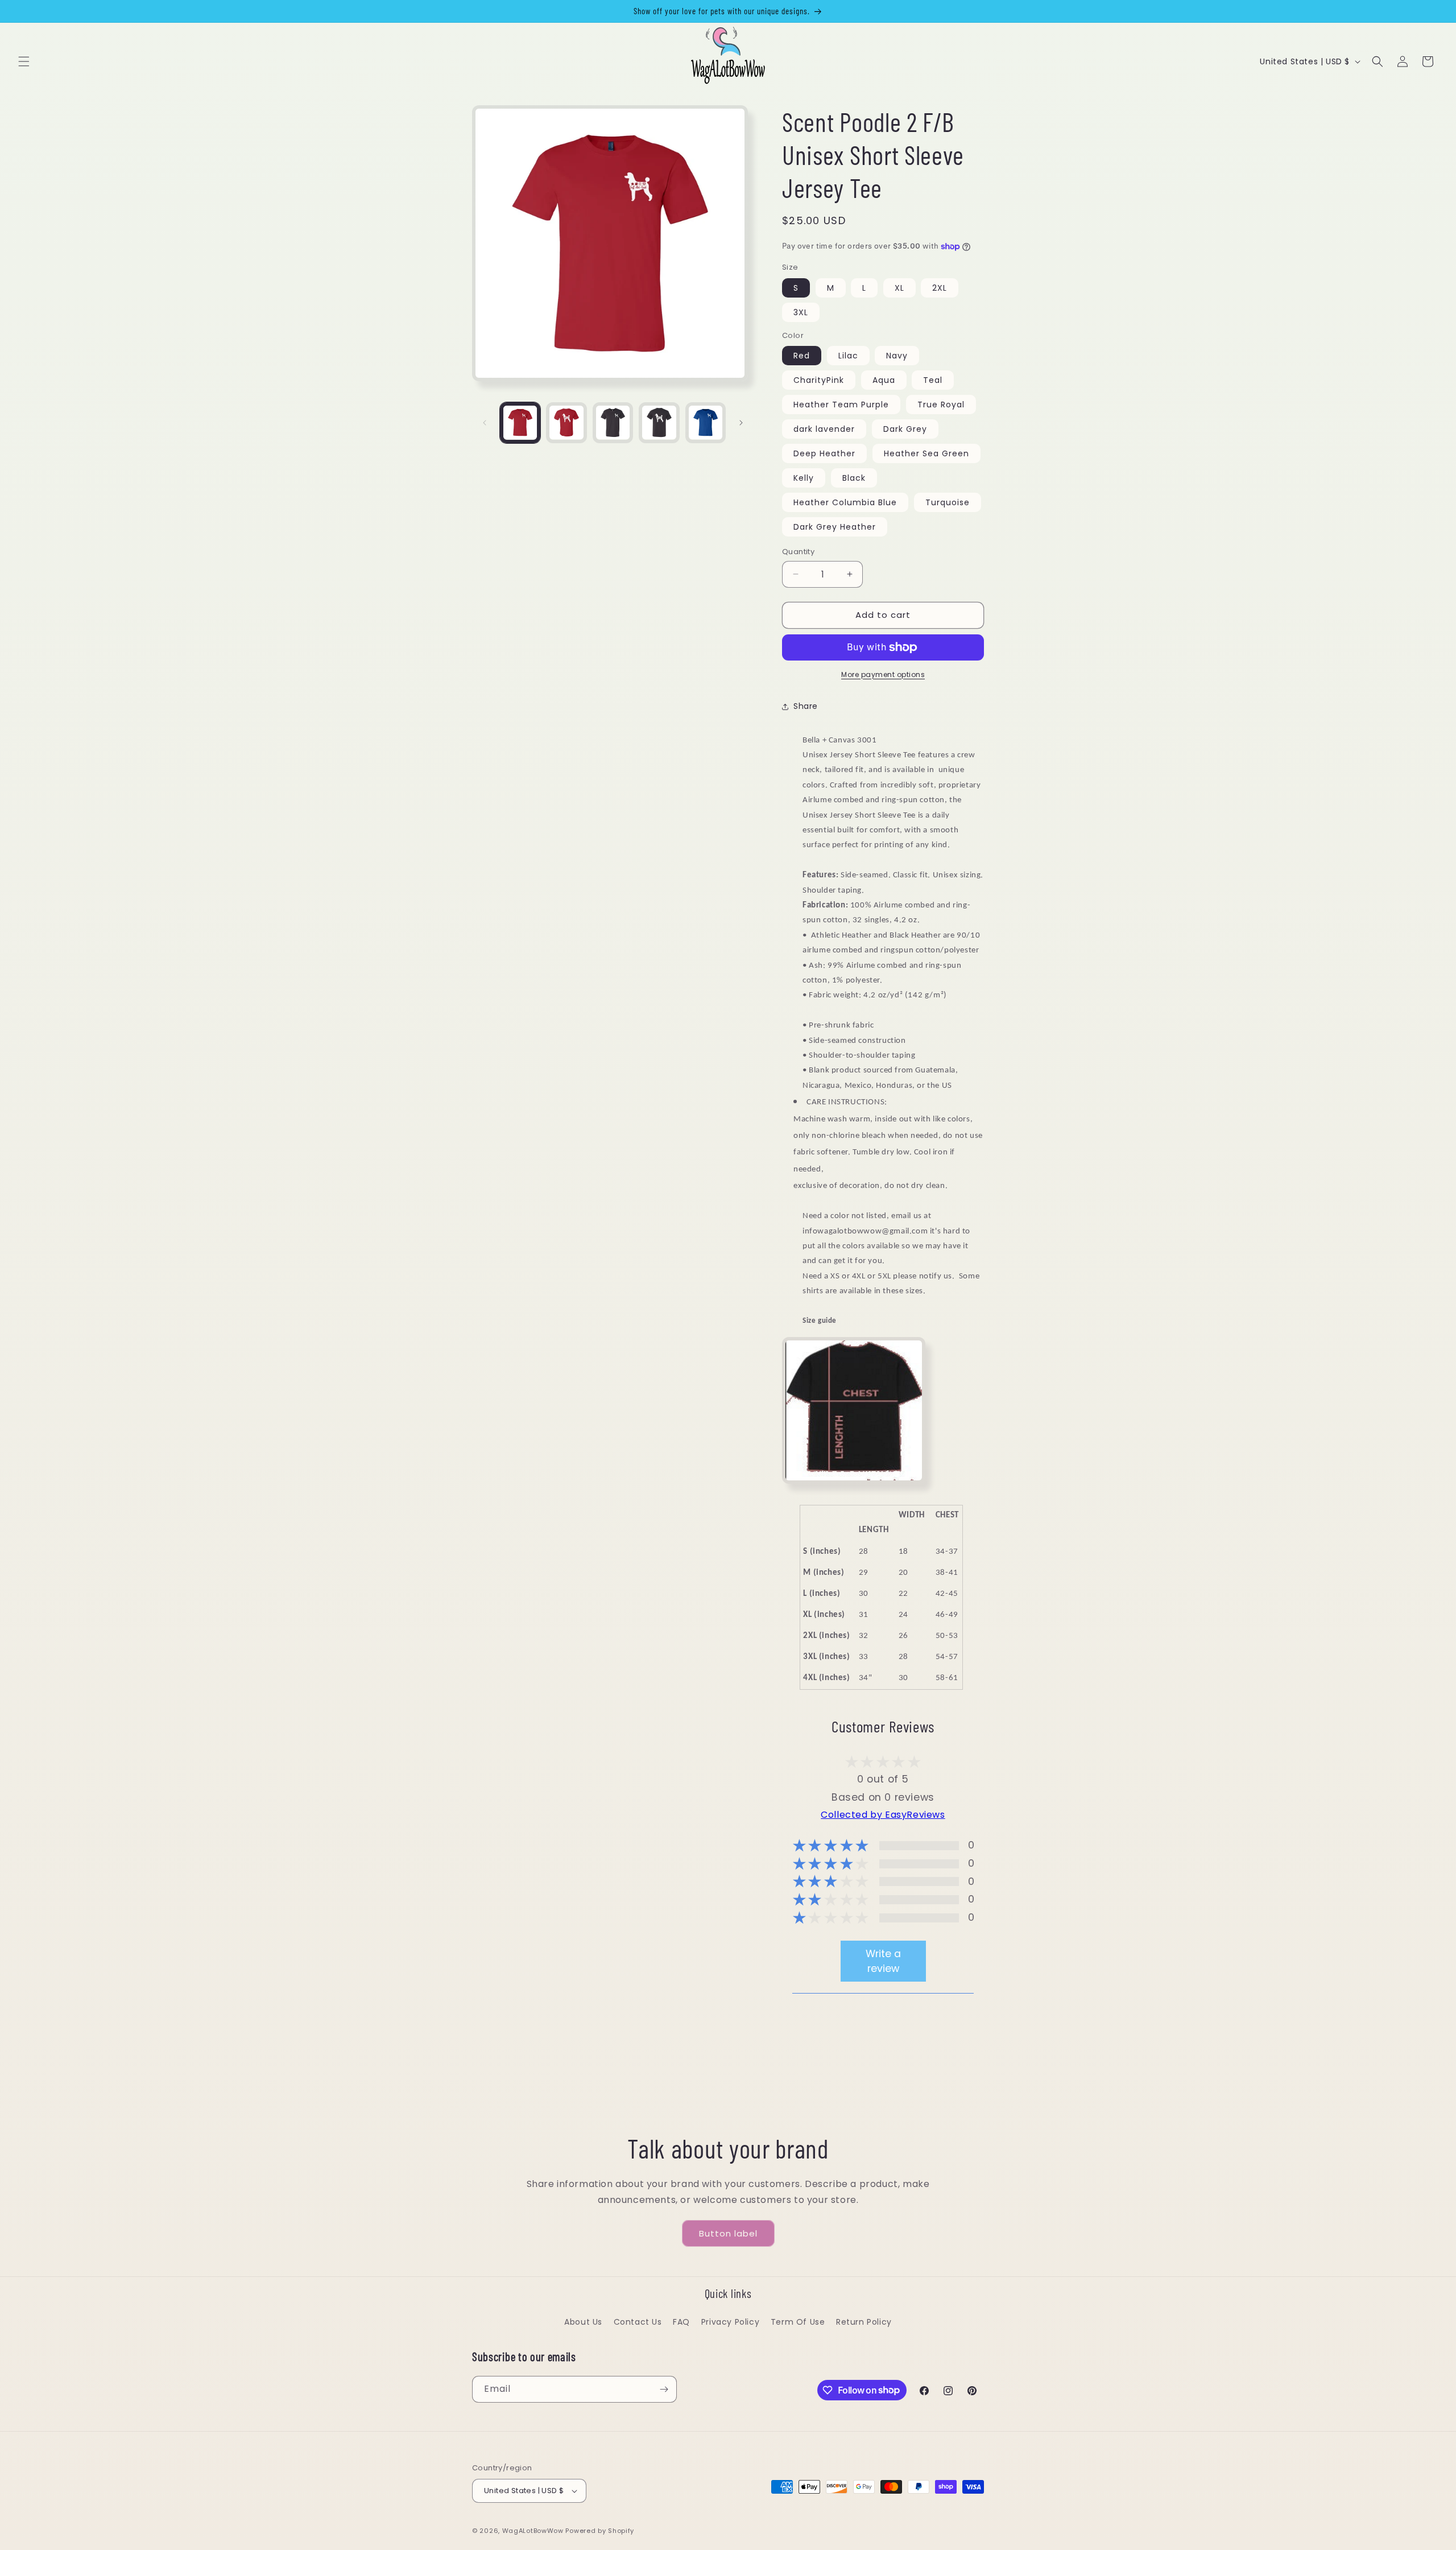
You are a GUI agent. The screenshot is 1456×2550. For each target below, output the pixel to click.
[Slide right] (741, 423)
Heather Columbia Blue (845, 502)
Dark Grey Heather (835, 527)
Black (854, 478)
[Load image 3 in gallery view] (613, 422)
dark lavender (824, 429)
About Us (583, 2322)
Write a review (883, 1961)
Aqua (884, 380)
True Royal (941, 405)
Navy (897, 356)
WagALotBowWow (533, 2531)
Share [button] (806, 706)
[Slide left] (485, 423)
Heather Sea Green (926, 453)
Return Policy (864, 2322)
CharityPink (819, 380)
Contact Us (638, 2322)
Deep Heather (824, 453)
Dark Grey (905, 429)
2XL (940, 288)
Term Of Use (798, 2322)
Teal (933, 380)
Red (802, 356)
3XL (801, 312)
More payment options (883, 674)
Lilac (848, 356)
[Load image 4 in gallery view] (659, 422)
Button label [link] (728, 2233)
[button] (24, 61)
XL (899, 288)
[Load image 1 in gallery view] (520, 422)
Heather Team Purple (841, 405)
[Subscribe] (664, 2389)
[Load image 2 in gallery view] (566, 422)
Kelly (804, 478)
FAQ (681, 2322)
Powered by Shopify (600, 2531)
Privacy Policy (730, 2322)
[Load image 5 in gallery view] (706, 422)
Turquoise (948, 502)
